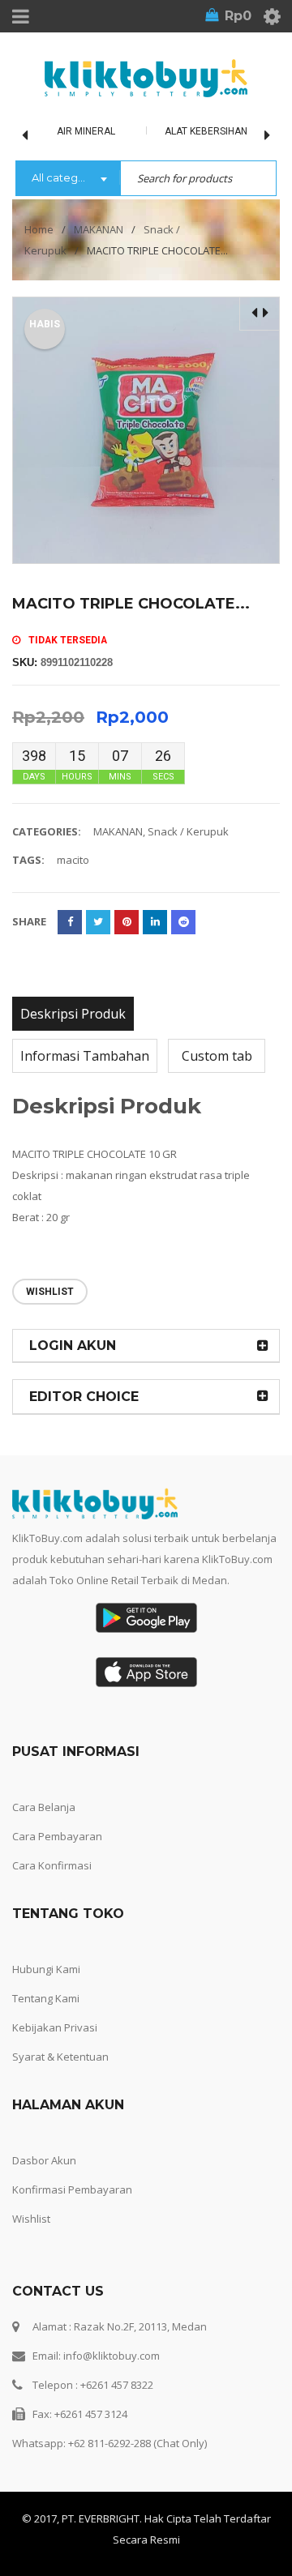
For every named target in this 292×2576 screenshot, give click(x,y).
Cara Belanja (44, 1807)
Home (39, 229)
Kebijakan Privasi (55, 2027)
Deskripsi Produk (73, 1014)
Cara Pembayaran (57, 1836)
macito (73, 860)
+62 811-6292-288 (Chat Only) (137, 2443)
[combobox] (68, 179)
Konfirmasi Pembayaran (72, 2189)
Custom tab (217, 1056)
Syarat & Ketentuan (60, 2057)
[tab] (73, 1014)
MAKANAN (99, 229)
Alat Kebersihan (206, 131)
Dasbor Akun (44, 2160)
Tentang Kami (46, 1998)
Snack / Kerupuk (188, 831)
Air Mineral (86, 131)
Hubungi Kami (46, 1969)
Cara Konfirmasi (52, 1865)
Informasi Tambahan (85, 1056)
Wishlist (31, 2219)
